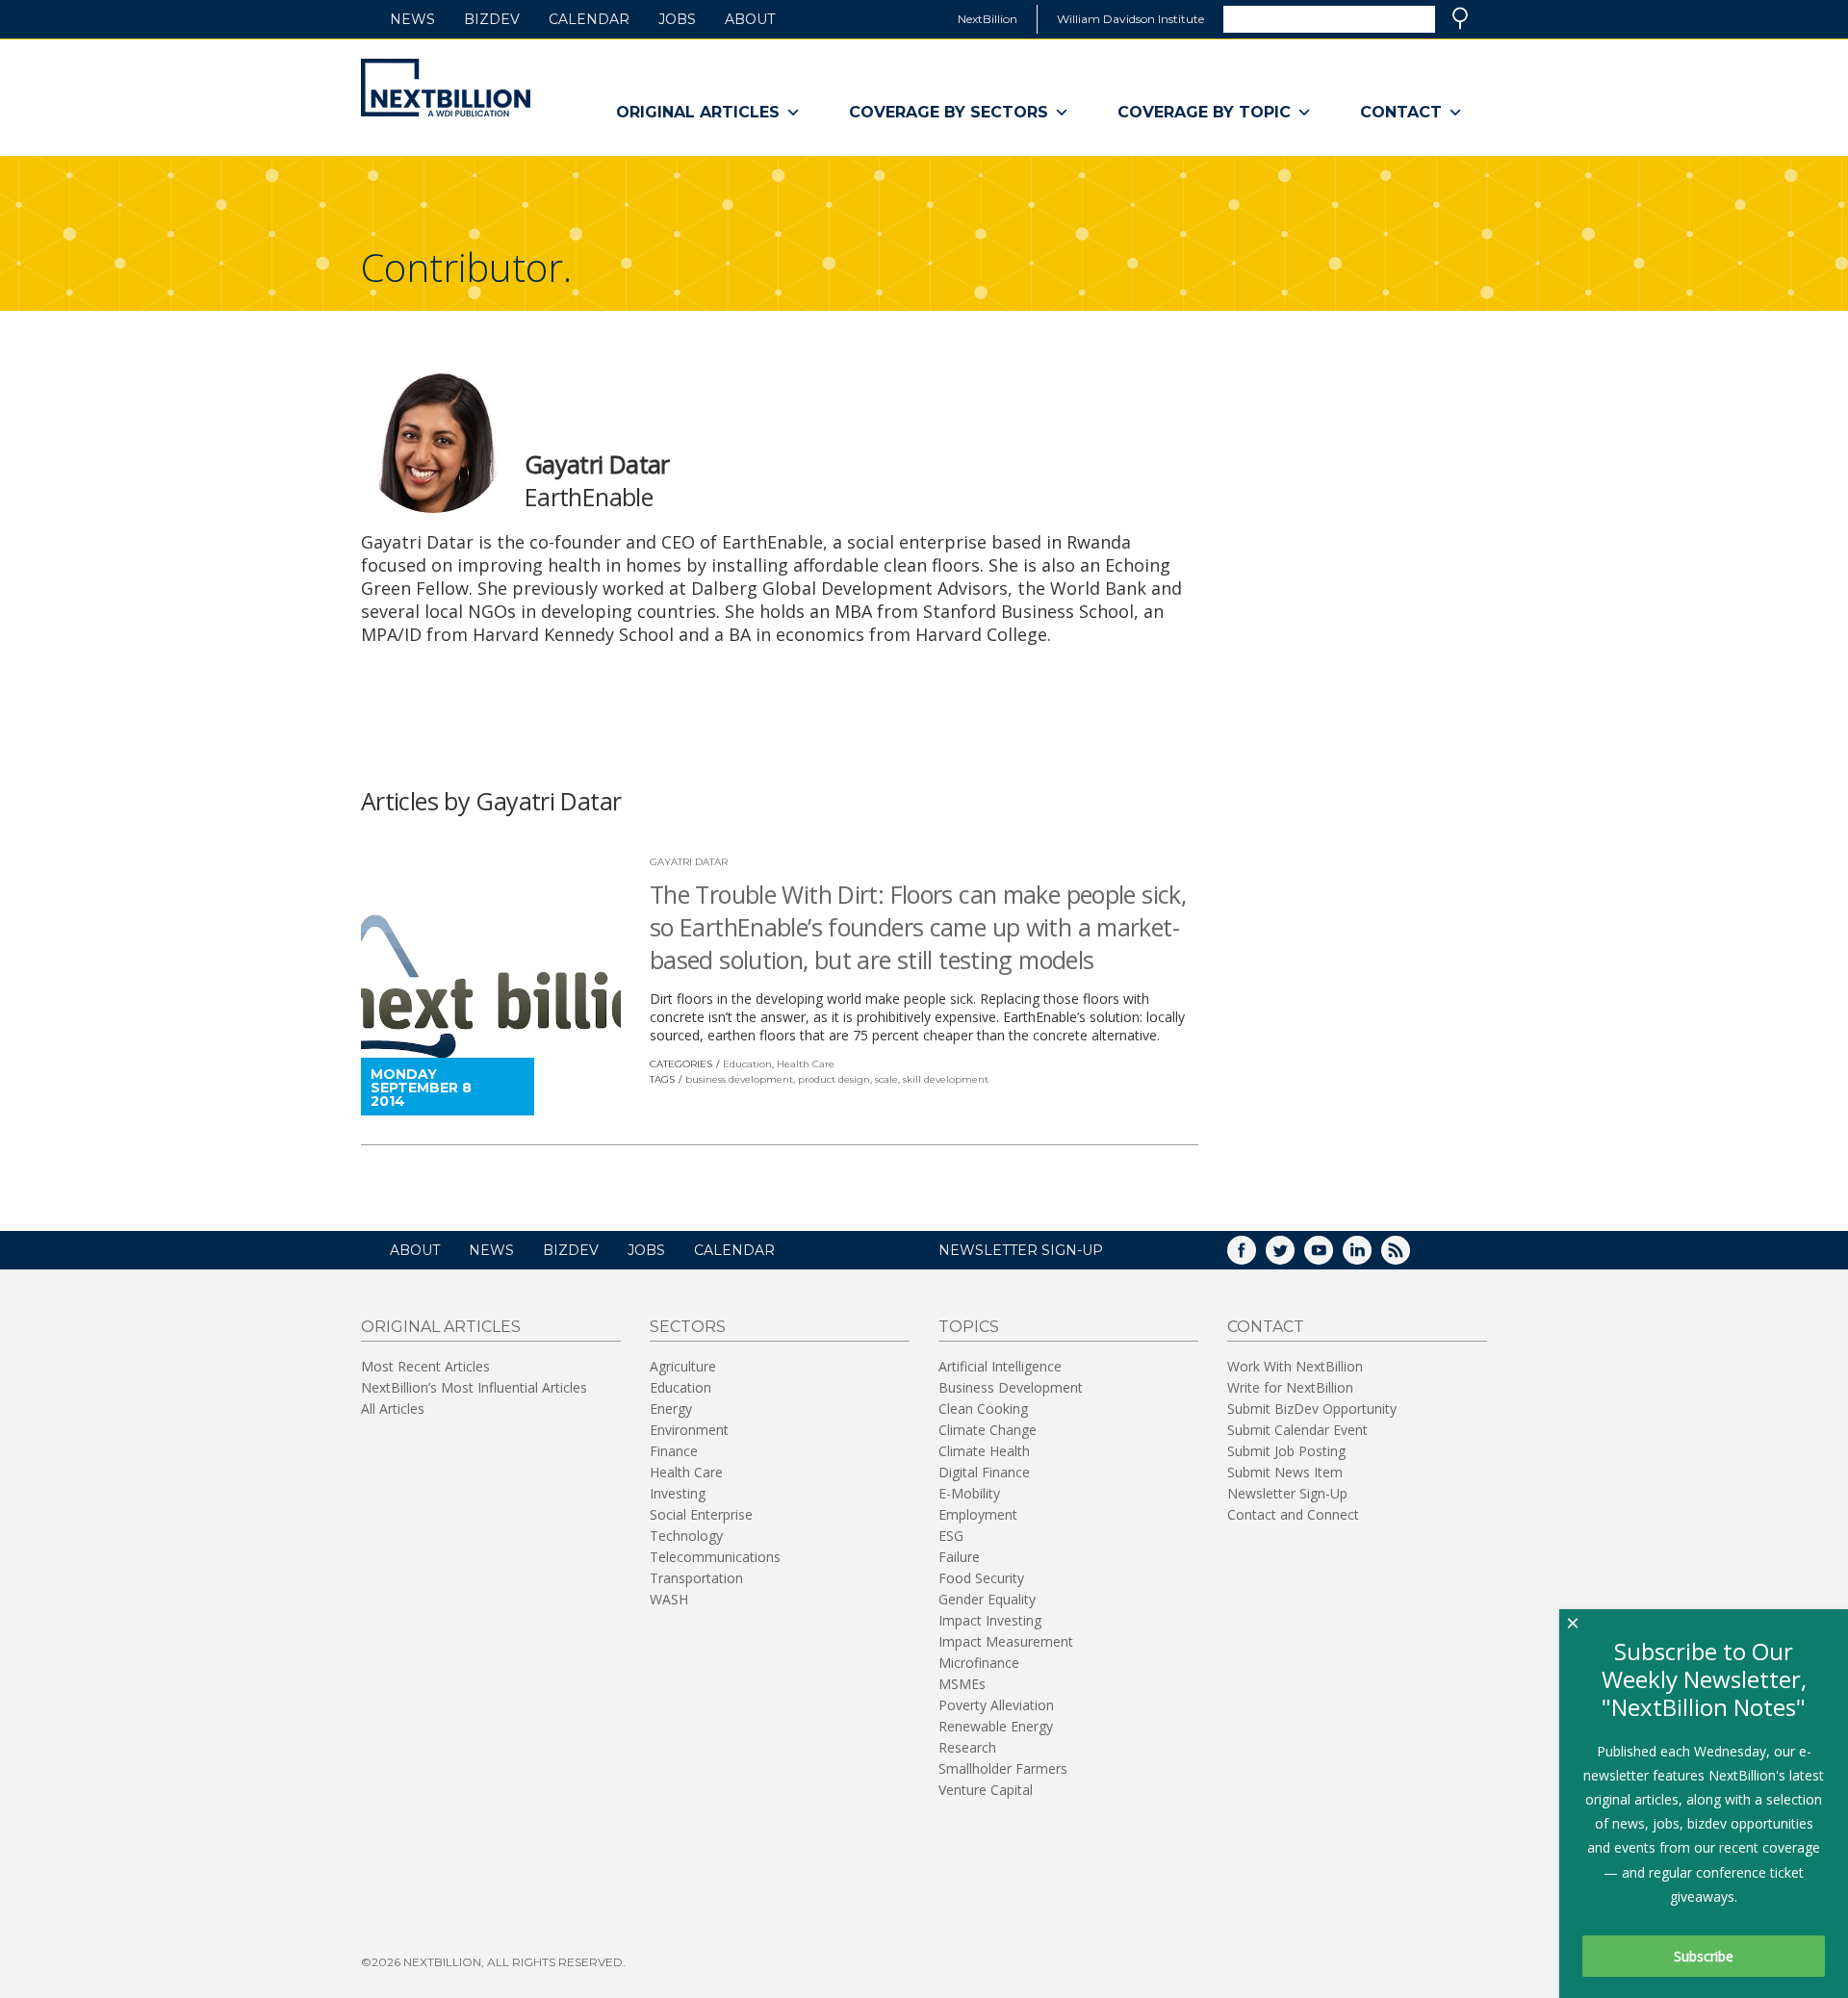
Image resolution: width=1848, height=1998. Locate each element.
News (412, 19)
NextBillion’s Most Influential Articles (474, 1387)
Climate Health (984, 1451)
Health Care (806, 1064)
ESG (951, 1536)
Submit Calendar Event (1297, 1430)
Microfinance (979, 1663)
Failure (959, 1557)
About (750, 19)
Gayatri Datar (689, 862)
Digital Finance (984, 1472)
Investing (678, 1493)
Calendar (589, 19)
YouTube (1332, 1256)
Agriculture (683, 1366)
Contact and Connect (1293, 1514)
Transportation (696, 1578)
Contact (1401, 112)
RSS (1409, 1256)
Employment (978, 1514)
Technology (686, 1536)
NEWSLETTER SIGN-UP (1021, 1250)
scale (886, 1079)
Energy (671, 1409)
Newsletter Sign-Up (1287, 1493)
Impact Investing (990, 1620)
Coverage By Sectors (949, 112)
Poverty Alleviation (996, 1705)
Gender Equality (987, 1599)
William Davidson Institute (1130, 19)
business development (739, 1079)
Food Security (981, 1578)
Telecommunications (715, 1557)
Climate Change (988, 1430)
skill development (946, 1079)
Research (967, 1747)
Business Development (1011, 1387)
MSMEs (962, 1684)
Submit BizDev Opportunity (1312, 1409)
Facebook (1255, 1256)
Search (1460, 18)
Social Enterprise (701, 1514)
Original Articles (698, 112)
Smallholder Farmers (1003, 1768)
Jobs (677, 19)
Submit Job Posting (1286, 1451)
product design (834, 1079)
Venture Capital (986, 1790)
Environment (689, 1430)
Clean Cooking (983, 1409)
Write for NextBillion (1290, 1387)
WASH (669, 1599)
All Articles (393, 1409)
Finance (674, 1451)
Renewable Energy (996, 1726)
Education (747, 1064)
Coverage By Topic (1204, 112)
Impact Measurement (1006, 1641)
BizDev (492, 19)
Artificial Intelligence (1000, 1366)
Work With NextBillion (1295, 1366)
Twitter (1294, 1256)
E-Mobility (969, 1493)
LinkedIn (1371, 1256)
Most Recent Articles (425, 1366)
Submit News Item (1285, 1472)
